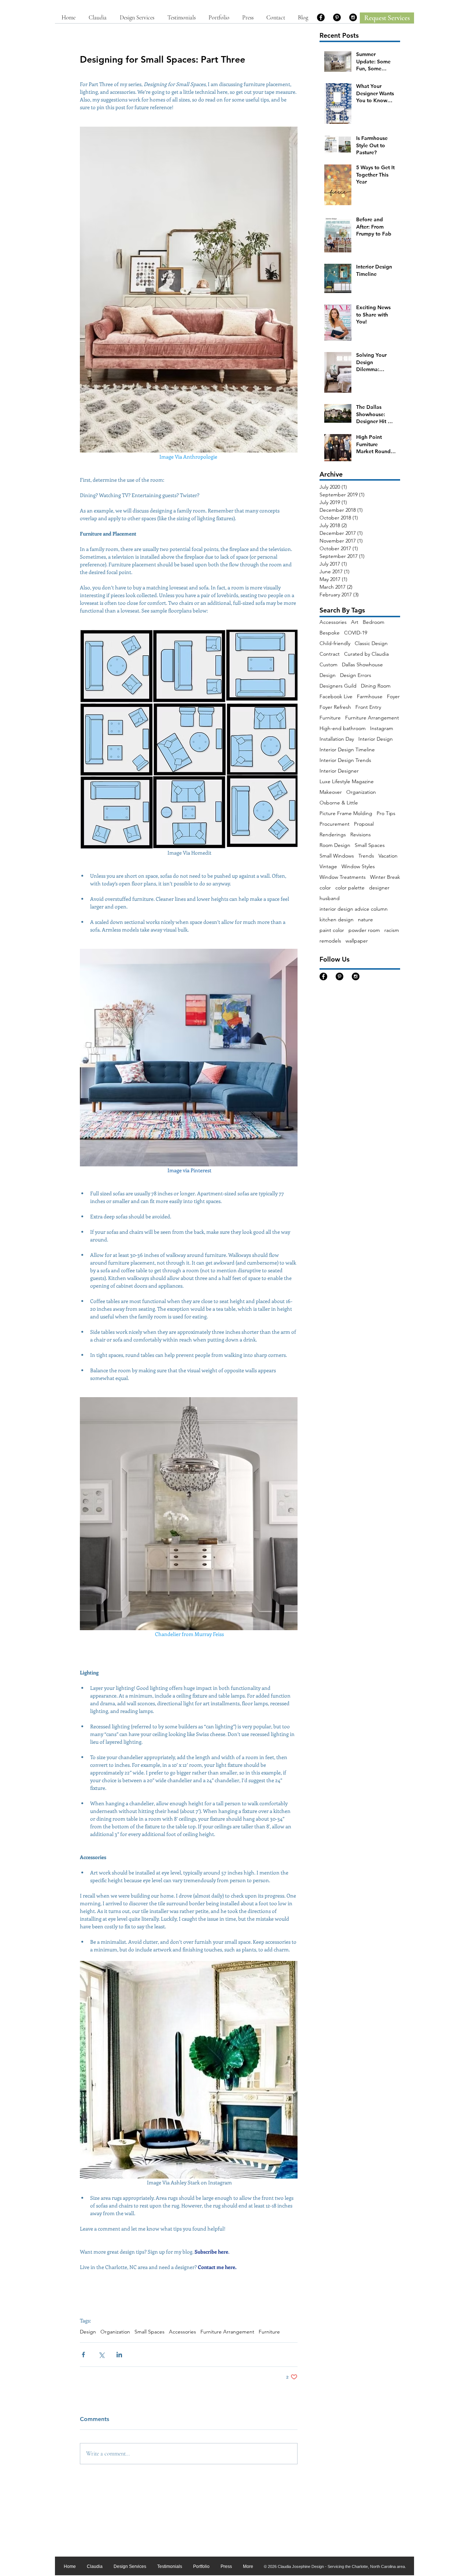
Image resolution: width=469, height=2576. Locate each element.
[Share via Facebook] (83, 2355)
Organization (115, 2332)
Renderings (333, 835)
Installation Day (337, 739)
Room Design (335, 845)
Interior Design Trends (345, 760)
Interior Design (376, 739)
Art (355, 622)
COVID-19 (356, 633)
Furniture (269, 2332)
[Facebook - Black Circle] (321, 17)
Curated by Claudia (366, 654)
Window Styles (358, 867)
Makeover (331, 792)
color (325, 888)
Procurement (335, 824)
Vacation (388, 856)
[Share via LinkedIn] (119, 2355)
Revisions (361, 835)
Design (88, 2332)
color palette (350, 888)
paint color (332, 930)
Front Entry (368, 707)
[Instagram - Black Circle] (353, 17)
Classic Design (371, 643)
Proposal (364, 824)
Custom (328, 665)
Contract (330, 654)
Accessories (182, 2332)
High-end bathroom (343, 728)
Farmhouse (370, 697)
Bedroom (374, 622)
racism (392, 930)
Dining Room (376, 686)
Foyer (393, 697)
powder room (364, 930)
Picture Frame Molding (346, 813)
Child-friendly (335, 643)
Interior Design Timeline (347, 750)
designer (379, 888)
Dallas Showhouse (362, 665)
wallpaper (357, 941)
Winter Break (385, 877)
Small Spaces (149, 2332)
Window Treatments (343, 877)
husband (330, 898)
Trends (366, 856)
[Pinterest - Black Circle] (337, 17)
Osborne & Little (339, 803)
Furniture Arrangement (227, 2332)
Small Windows (337, 856)
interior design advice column (354, 909)
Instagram (382, 728)
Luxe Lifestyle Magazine (347, 782)
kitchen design (337, 920)
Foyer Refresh (335, 707)
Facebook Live (336, 697)
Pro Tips (386, 813)
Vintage (328, 867)
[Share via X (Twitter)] (101, 2355)
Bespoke (330, 633)
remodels (330, 941)
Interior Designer (339, 771)
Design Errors (356, 675)
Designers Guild (338, 686)
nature (365, 920)
